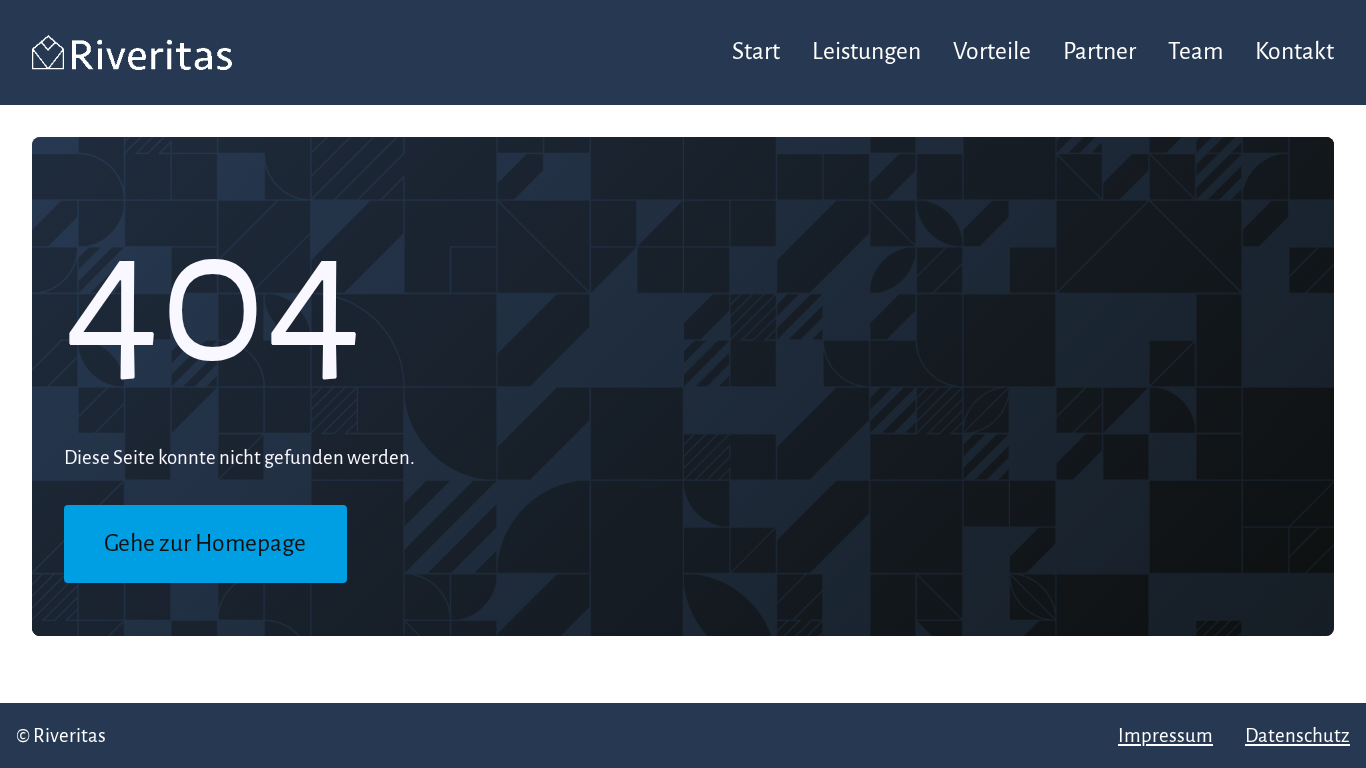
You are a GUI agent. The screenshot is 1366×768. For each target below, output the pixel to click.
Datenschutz (1297, 735)
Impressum (1165, 735)
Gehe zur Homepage (205, 543)
